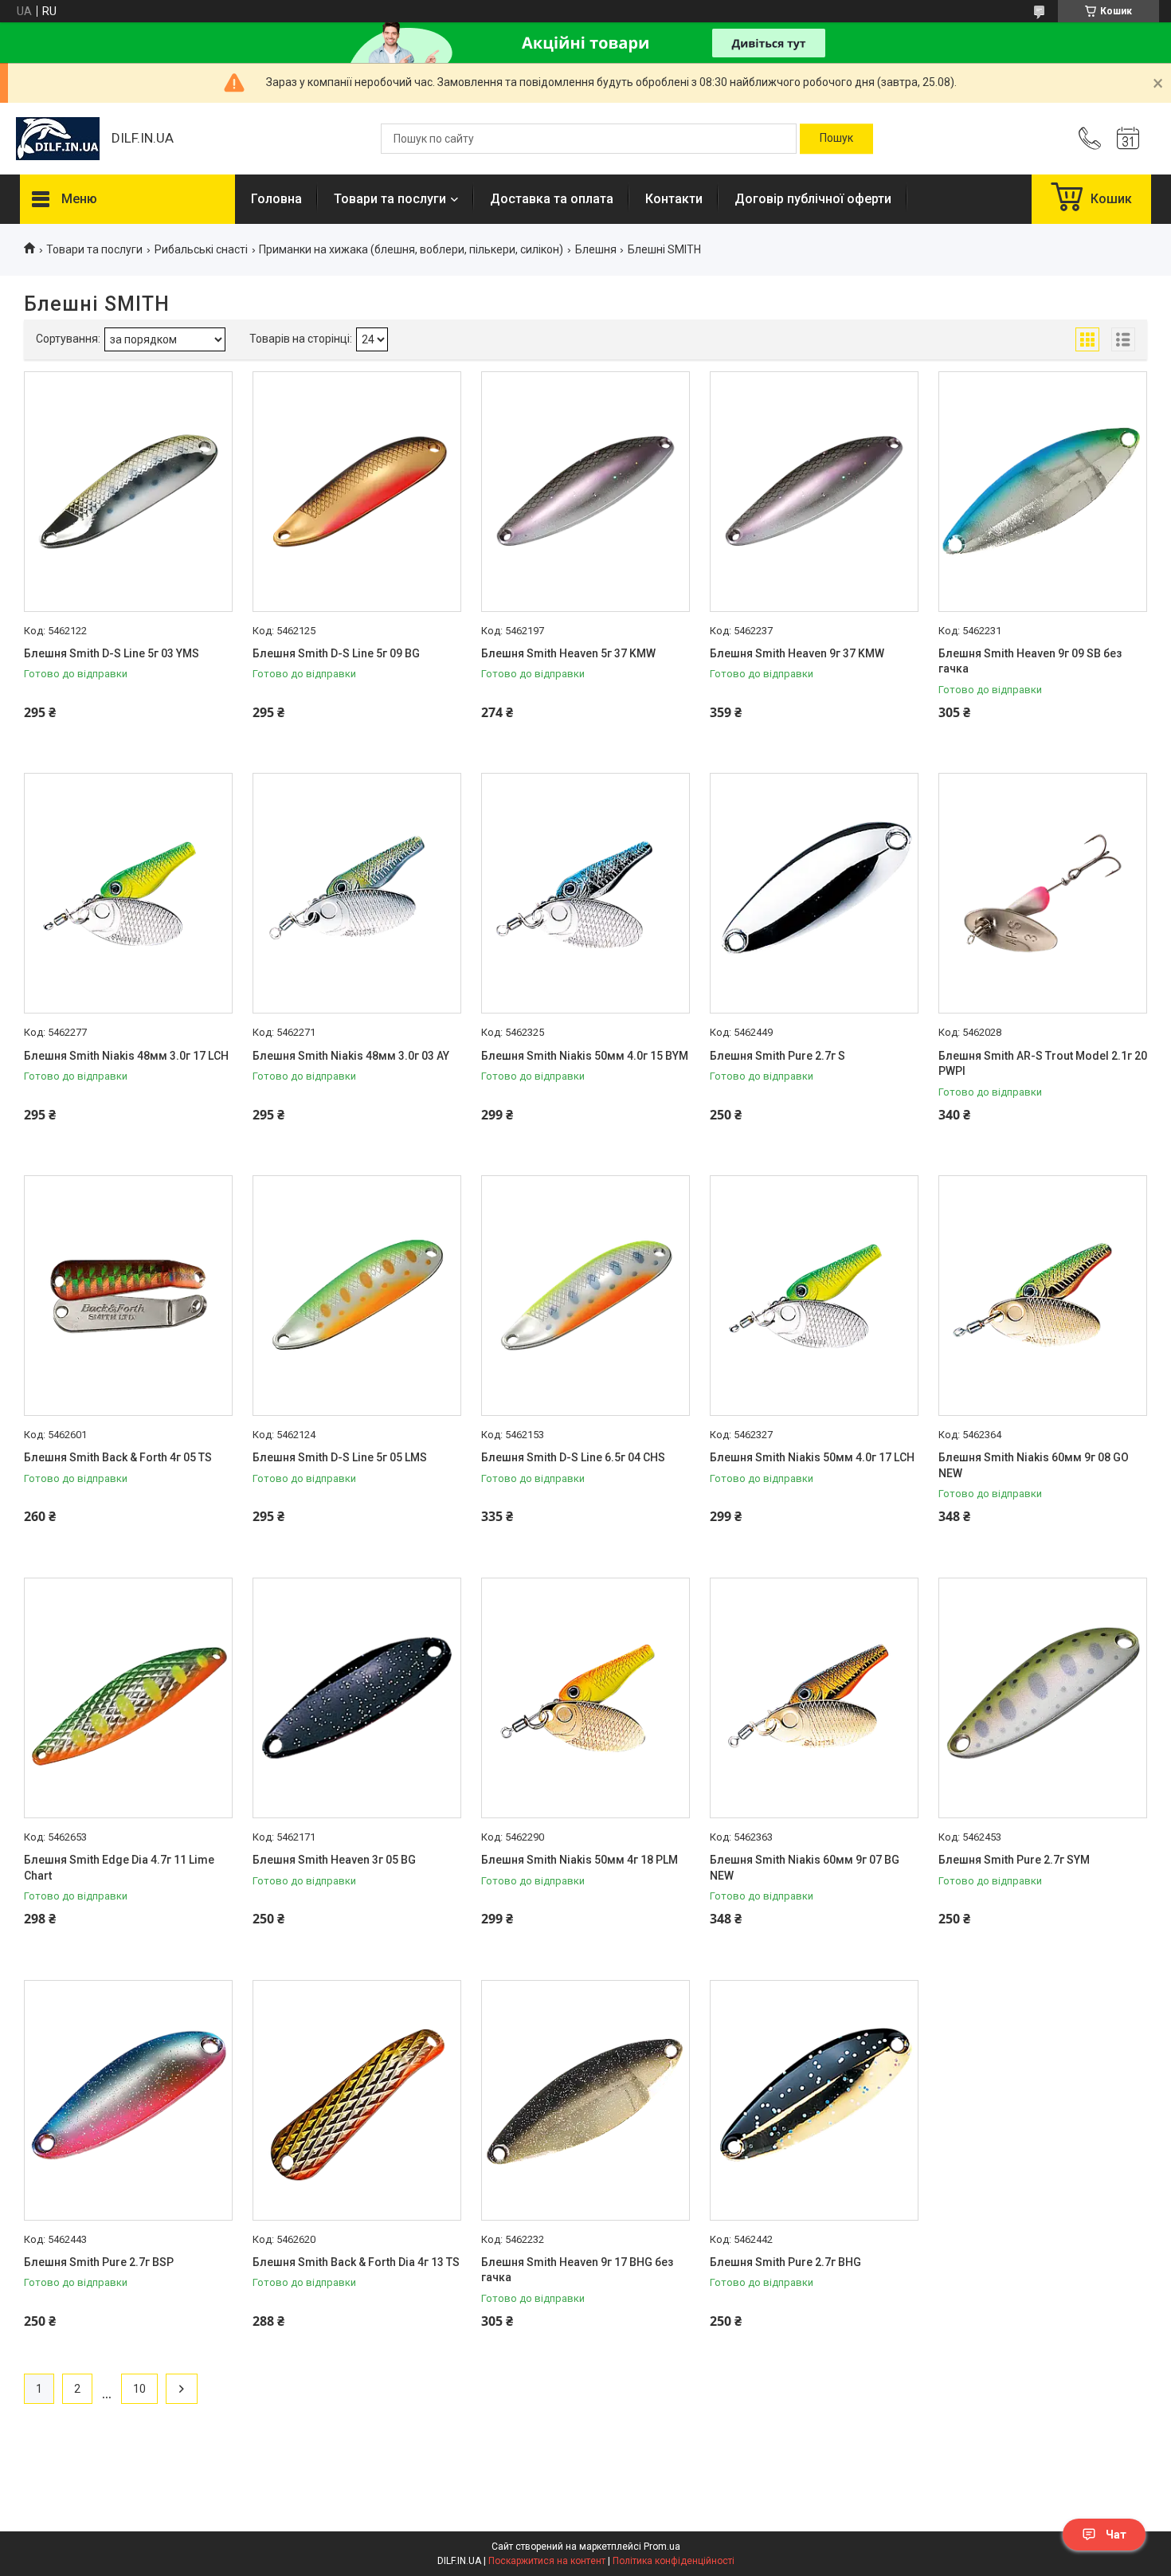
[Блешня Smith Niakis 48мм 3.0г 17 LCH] (128, 893)
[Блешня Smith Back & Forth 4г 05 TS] (128, 1296)
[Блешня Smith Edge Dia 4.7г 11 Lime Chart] (128, 1698)
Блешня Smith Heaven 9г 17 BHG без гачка (577, 2270)
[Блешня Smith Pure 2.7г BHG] (814, 2100)
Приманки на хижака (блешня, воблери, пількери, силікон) (411, 249)
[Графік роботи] (1128, 139)
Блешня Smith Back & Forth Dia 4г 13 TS (356, 2262)
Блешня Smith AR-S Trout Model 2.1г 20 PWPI (1043, 1064)
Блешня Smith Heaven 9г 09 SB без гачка (1030, 661)
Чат (1116, 2535)
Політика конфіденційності (674, 2561)
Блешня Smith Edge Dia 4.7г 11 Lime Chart (119, 1868)
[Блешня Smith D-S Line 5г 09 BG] (357, 492)
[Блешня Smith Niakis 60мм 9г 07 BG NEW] (814, 1698)
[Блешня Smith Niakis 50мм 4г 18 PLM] (585, 1698)
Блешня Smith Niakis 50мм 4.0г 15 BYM (585, 1056)
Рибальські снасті (201, 249)
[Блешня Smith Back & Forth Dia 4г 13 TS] (357, 2100)
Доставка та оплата (552, 199)
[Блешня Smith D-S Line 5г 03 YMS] (128, 492)
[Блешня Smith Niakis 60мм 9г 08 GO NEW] (1043, 1296)
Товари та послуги (390, 199)
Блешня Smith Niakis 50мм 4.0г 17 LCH (812, 1457)
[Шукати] (836, 139)
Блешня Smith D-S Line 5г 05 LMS (340, 1457)
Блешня (596, 249)
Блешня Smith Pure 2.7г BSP (99, 2262)
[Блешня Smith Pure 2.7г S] (814, 893)
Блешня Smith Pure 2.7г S (777, 1056)
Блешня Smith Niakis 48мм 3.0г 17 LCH (126, 1056)
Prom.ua (662, 2547)
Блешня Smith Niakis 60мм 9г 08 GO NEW (1034, 1465)
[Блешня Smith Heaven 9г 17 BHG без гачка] (585, 2100)
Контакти (674, 199)
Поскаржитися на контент (547, 2561)
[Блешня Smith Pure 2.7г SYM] (1043, 1698)
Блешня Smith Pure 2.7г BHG (785, 2262)
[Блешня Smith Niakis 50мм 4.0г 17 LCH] (814, 1296)
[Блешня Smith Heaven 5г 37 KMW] (585, 492)
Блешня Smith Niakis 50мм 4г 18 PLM (580, 1860)
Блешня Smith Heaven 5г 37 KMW (568, 653)
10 (139, 2389)
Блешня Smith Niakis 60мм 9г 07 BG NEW (805, 1868)
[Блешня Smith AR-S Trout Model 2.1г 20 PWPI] (1043, 893)
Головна (276, 199)
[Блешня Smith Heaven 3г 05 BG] (357, 1698)
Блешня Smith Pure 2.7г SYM (1014, 1860)
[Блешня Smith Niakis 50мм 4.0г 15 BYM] (585, 893)
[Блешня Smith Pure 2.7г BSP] (128, 2100)
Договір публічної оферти (813, 199)
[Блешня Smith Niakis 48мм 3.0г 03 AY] (357, 893)
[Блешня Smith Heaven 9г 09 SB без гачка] (1043, 492)
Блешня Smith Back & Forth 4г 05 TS (118, 1457)
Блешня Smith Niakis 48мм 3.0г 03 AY (351, 1056)
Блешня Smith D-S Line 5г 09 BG (336, 653)
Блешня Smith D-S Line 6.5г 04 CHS (573, 1457)
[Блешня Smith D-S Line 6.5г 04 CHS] (585, 1296)
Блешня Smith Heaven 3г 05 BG (334, 1860)
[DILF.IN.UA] (58, 139)
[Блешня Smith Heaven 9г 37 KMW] (814, 492)
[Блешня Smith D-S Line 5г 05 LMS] (357, 1296)
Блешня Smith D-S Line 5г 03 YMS (112, 653)
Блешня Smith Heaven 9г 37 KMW (797, 653)
